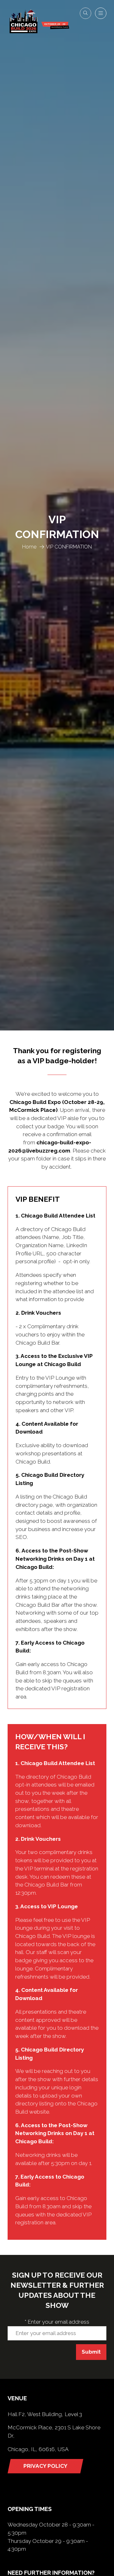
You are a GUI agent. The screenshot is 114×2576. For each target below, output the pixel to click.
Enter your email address (57, 2322)
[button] (85, 13)
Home (29, 547)
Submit (91, 2352)
